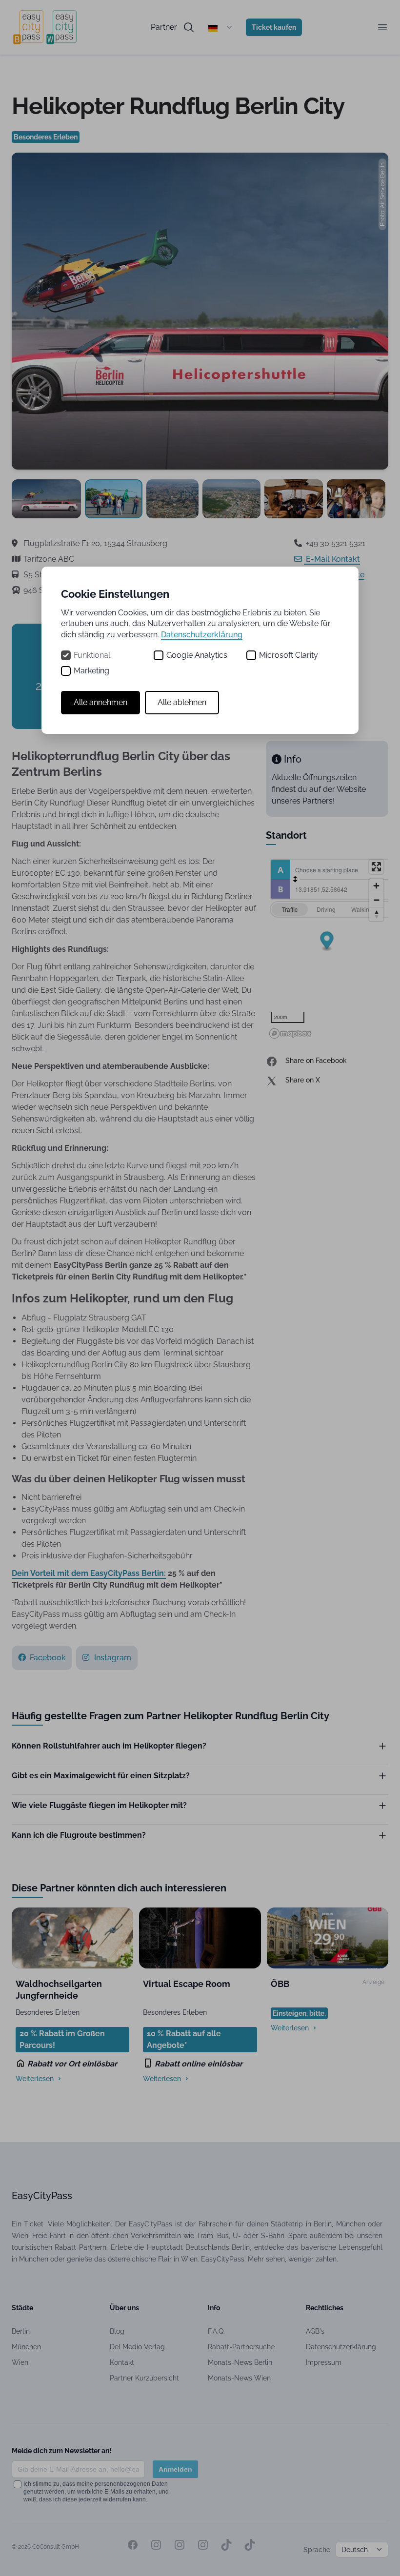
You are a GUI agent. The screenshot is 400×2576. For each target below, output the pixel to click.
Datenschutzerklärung (202, 635)
